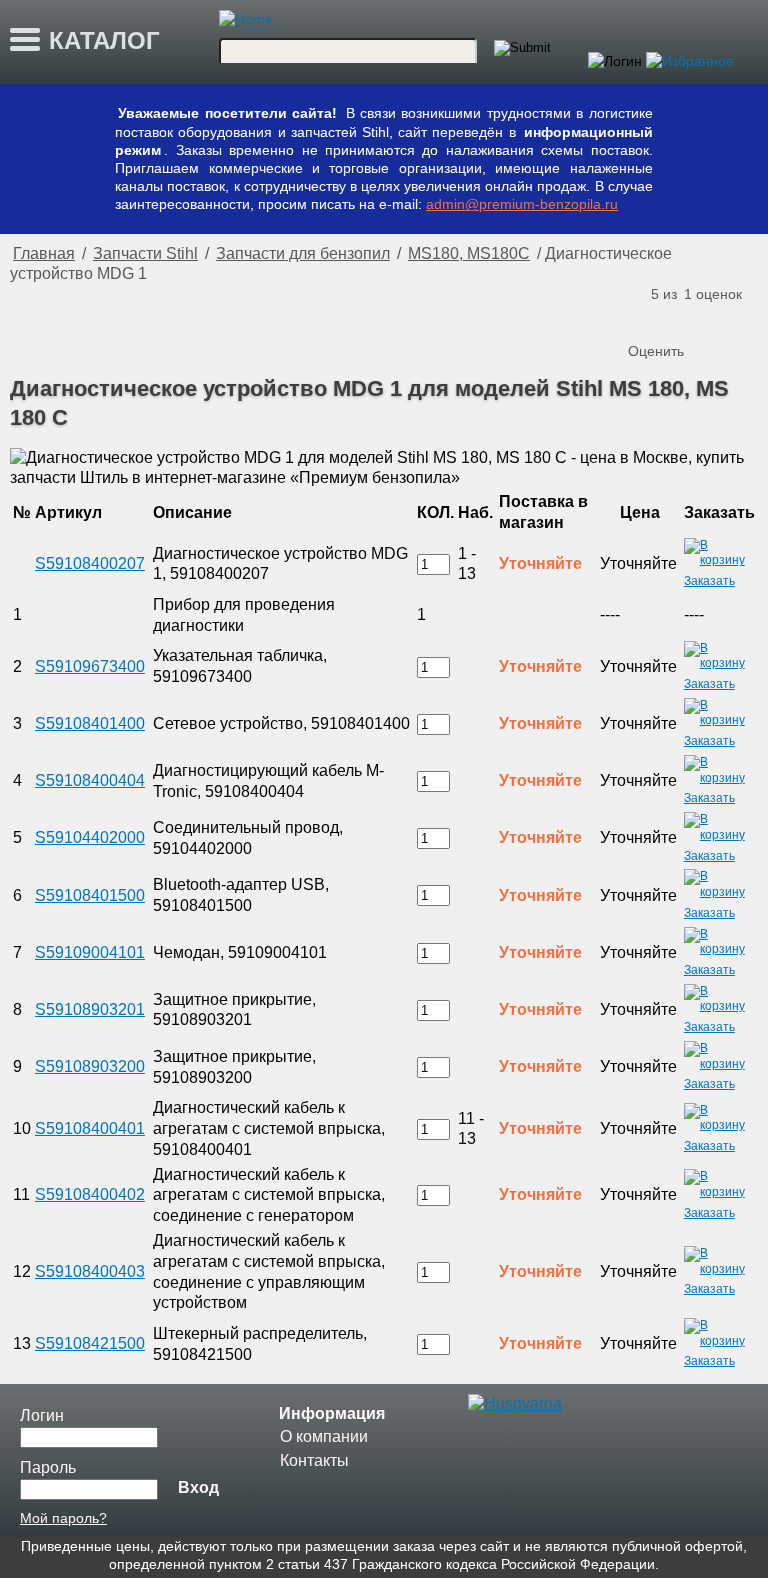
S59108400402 (90, 1194)
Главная (44, 253)
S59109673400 (90, 666)
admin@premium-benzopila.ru (522, 204)
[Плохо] (666, 318)
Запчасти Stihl (145, 253)
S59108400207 (90, 563)
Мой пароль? (63, 1518)
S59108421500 (90, 1343)
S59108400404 (90, 780)
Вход (198, 1487)
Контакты (314, 1460)
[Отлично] (726, 318)
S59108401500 (90, 895)
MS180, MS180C (469, 253)
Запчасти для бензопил (303, 253)
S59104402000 (90, 837)
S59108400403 (90, 1271)
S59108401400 (90, 723)
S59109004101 (90, 952)
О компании (324, 1436)
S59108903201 (90, 1009)
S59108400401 (90, 1128)
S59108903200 (90, 1066)
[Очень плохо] (646, 318)
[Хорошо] (706, 318)
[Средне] (686, 318)
